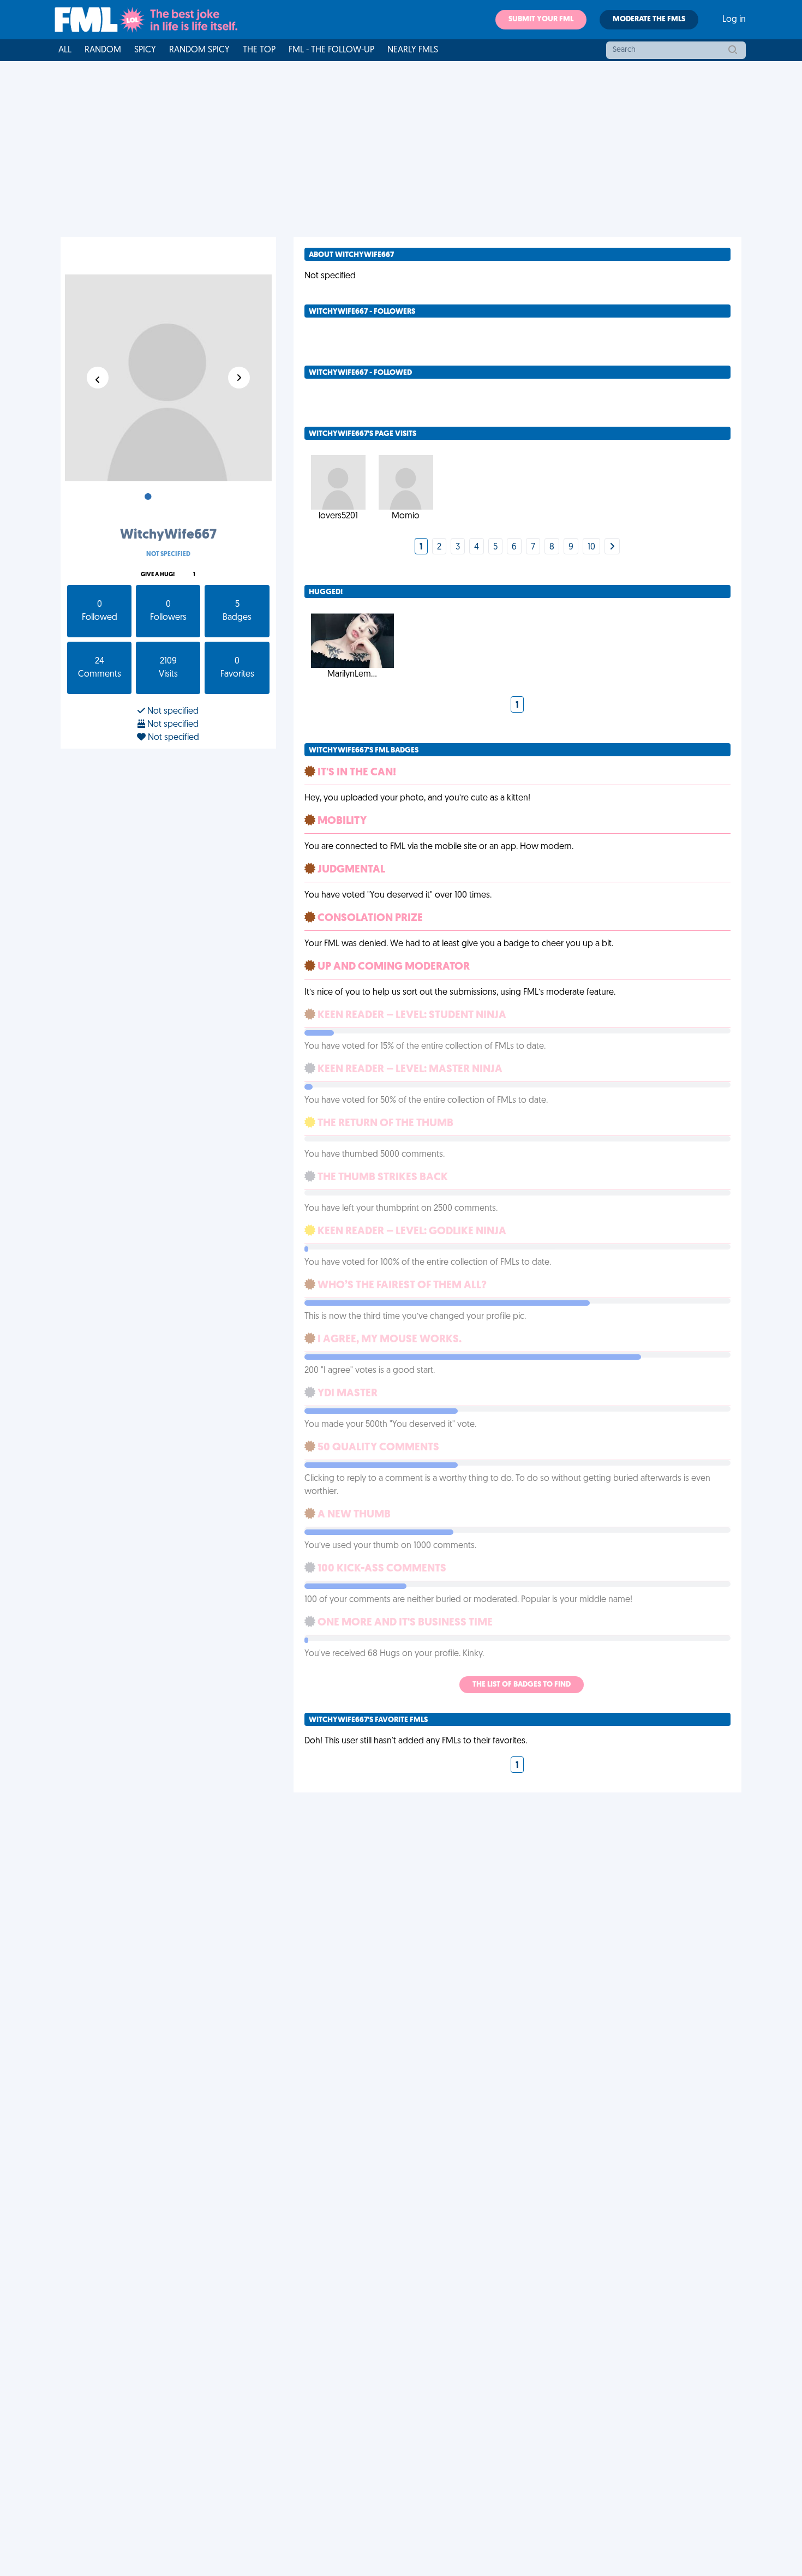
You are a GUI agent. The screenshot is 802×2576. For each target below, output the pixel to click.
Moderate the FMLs (649, 19)
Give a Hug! (158, 575)
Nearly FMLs (413, 50)
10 (591, 547)
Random (103, 50)
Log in (734, 20)
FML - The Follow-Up (331, 50)
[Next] (612, 547)
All (65, 50)
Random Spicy (199, 50)
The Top (259, 50)
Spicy (145, 50)
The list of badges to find (522, 1685)
